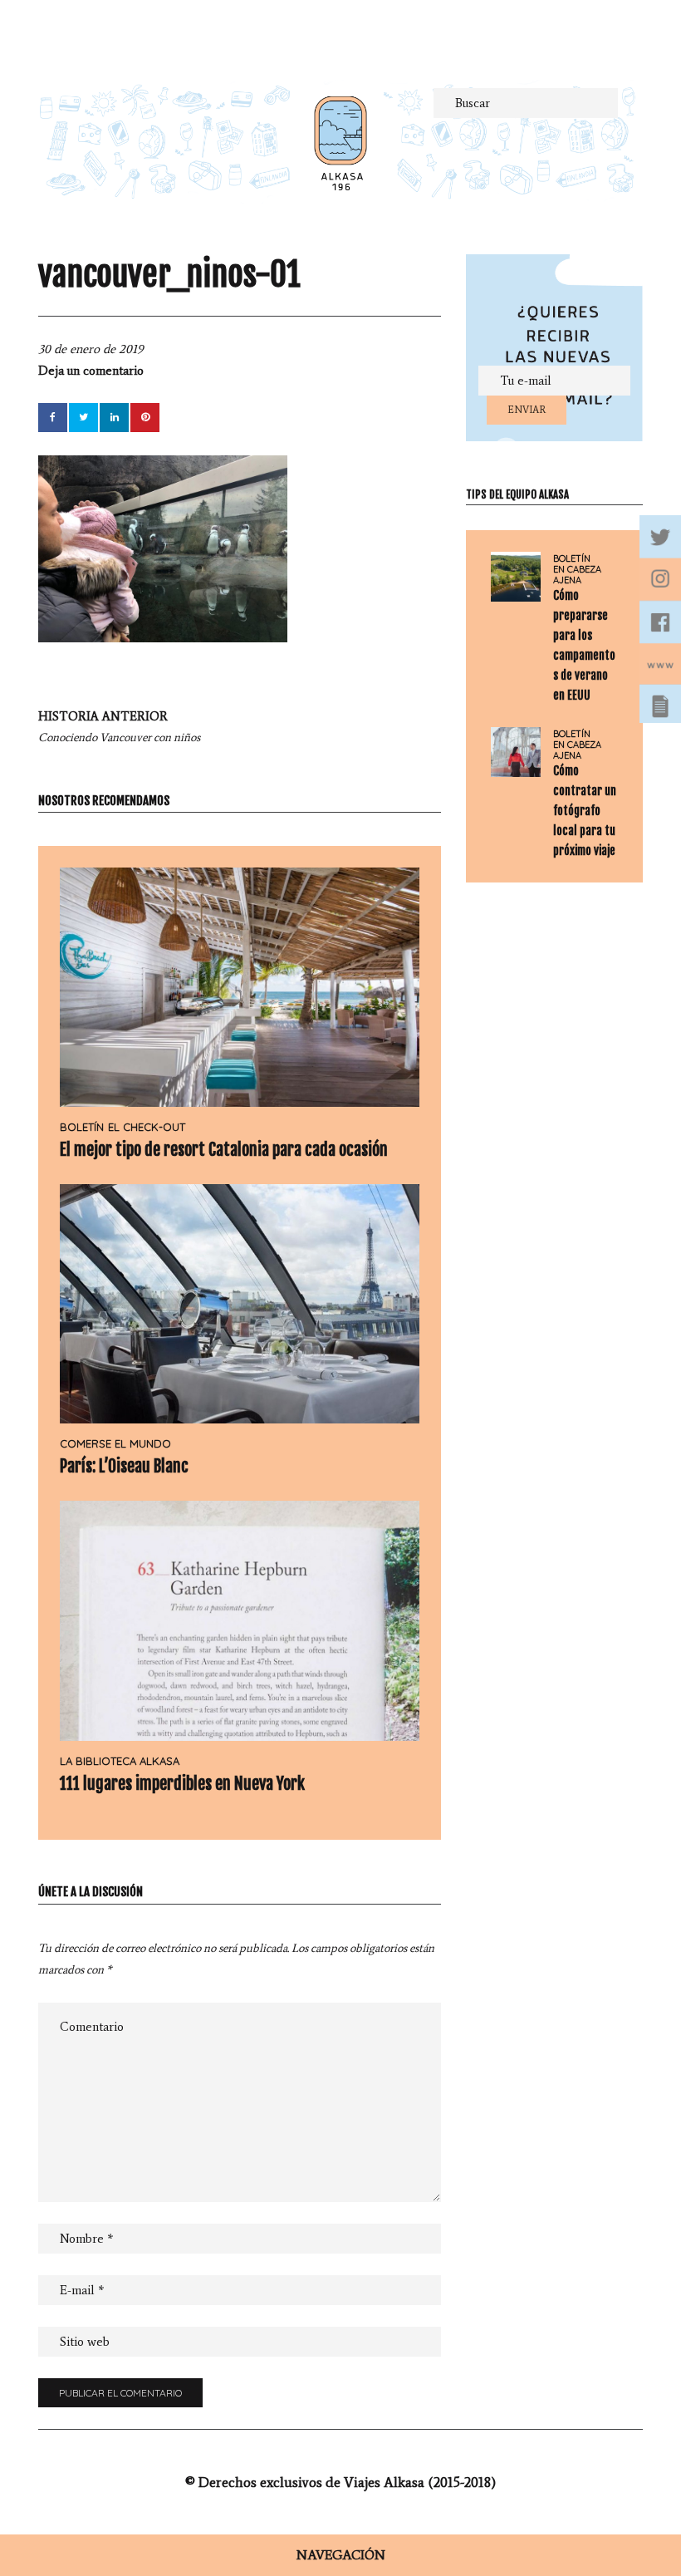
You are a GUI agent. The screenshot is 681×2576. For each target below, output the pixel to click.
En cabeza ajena (577, 575)
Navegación (341, 2555)
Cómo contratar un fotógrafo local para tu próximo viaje (585, 811)
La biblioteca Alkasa (120, 1761)
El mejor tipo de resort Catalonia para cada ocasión (224, 1150)
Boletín (82, 1127)
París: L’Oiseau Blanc (124, 1466)
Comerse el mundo (115, 1443)
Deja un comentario (91, 371)
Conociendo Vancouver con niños (119, 727)
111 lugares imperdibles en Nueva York (182, 1784)
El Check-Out (147, 1127)
